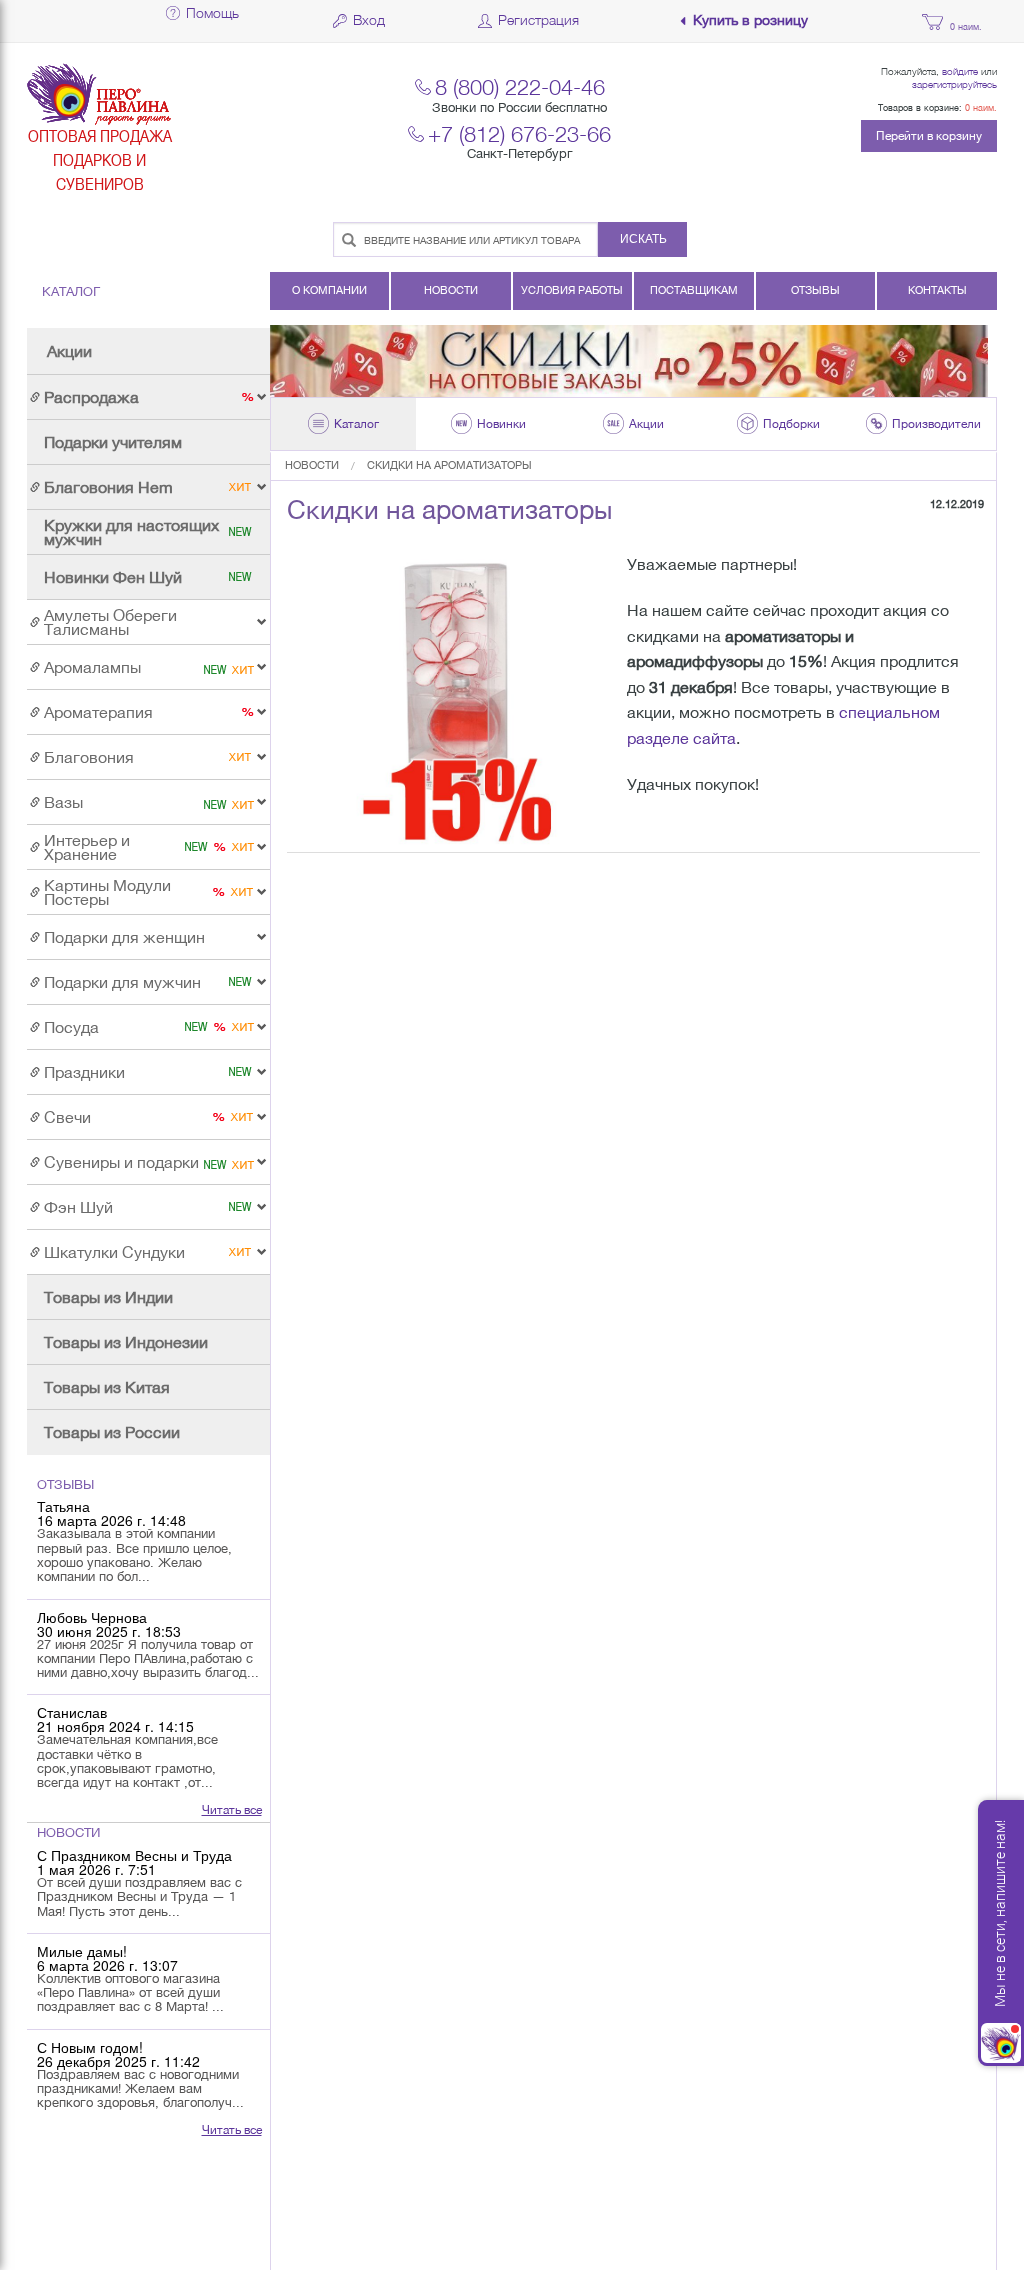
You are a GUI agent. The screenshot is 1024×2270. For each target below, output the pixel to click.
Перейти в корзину (929, 136)
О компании (329, 290)
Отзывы (815, 290)
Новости (451, 290)
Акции (69, 351)
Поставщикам (694, 290)
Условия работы (572, 290)
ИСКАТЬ (643, 239)
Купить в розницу (750, 20)
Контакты (937, 290)
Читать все (232, 1810)
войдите (960, 71)
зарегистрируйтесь (954, 84)
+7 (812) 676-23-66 (519, 133)
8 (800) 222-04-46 (520, 86)
